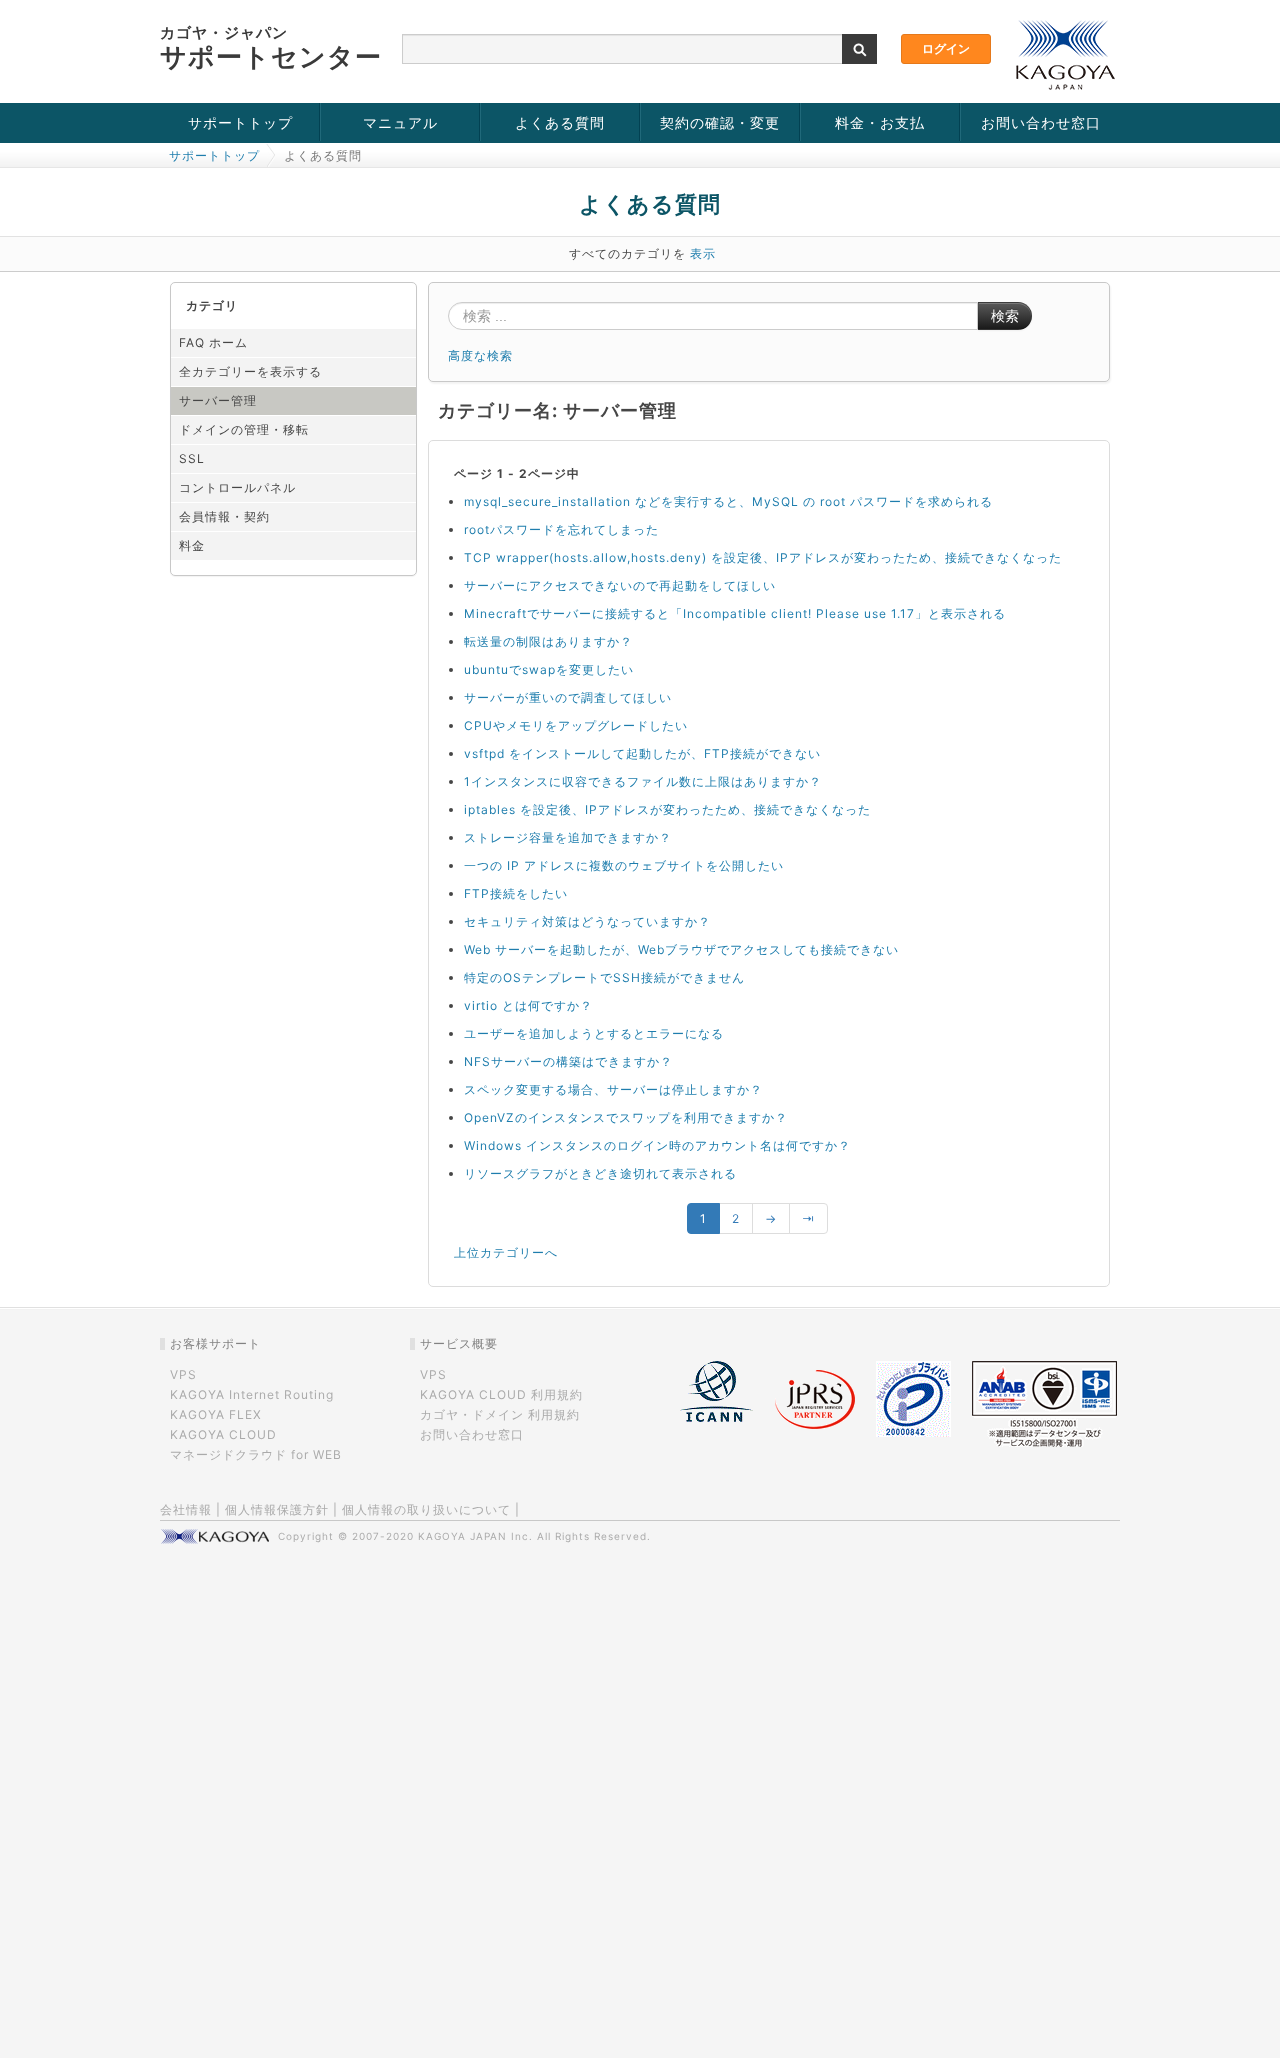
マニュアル (400, 122)
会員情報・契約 (224, 516)
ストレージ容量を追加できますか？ (568, 837)
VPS (183, 1374)
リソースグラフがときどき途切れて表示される (600, 1173)
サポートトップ (240, 122)
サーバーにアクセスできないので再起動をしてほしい (620, 585)
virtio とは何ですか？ (528, 1005)
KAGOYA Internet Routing (252, 1394)
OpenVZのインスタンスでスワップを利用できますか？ (626, 1117)
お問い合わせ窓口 (1041, 122)
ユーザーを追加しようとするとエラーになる (594, 1033)
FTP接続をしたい (516, 893)
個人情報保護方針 (277, 1509)
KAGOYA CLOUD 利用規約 (501, 1394)
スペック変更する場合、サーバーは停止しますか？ (613, 1089)
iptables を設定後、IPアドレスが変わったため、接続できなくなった (667, 809)
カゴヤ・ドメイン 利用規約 (500, 1414)
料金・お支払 (880, 122)
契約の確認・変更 (720, 122)
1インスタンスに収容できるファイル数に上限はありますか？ (643, 781)
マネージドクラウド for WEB (256, 1454)
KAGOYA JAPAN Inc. (475, 1536)
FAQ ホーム (213, 342)
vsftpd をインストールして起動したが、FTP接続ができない (642, 753)
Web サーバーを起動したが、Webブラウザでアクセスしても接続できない (681, 949)
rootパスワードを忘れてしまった (561, 529)
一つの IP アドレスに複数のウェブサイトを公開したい (624, 865)
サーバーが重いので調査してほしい (568, 697)
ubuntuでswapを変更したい (549, 669)
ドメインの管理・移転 (244, 429)
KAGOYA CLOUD (223, 1434)
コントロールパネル (237, 487)
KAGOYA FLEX (216, 1414)
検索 (1005, 316)
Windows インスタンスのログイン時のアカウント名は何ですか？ (657, 1145)
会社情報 (186, 1509)
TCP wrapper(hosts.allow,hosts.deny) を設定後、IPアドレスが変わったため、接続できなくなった (763, 557)
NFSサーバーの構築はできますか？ (568, 1061)
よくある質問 (560, 122)
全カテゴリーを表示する (250, 371)
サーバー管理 (218, 400)
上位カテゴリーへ (506, 1252)
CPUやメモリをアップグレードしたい (576, 725)
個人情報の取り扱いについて (426, 1509)
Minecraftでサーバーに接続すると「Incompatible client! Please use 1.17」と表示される (735, 613)
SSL (192, 458)
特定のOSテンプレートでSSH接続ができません (604, 977)
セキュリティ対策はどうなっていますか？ (587, 921)
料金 (192, 545)
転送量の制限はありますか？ (548, 641)
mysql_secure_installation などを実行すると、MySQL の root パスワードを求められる (728, 501)
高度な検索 (480, 355)
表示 (703, 253)
